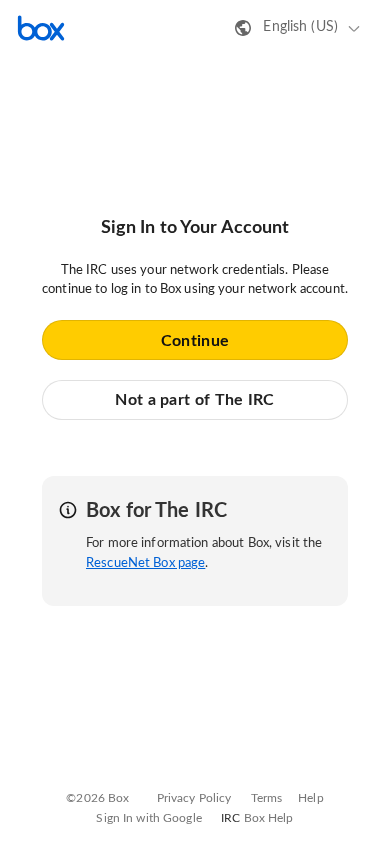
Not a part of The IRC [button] (194, 400)
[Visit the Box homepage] (41, 28)
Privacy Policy (194, 798)
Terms (267, 798)
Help (311, 798)
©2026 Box (97, 798)
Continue (195, 341)
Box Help (269, 818)
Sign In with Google (148, 818)
